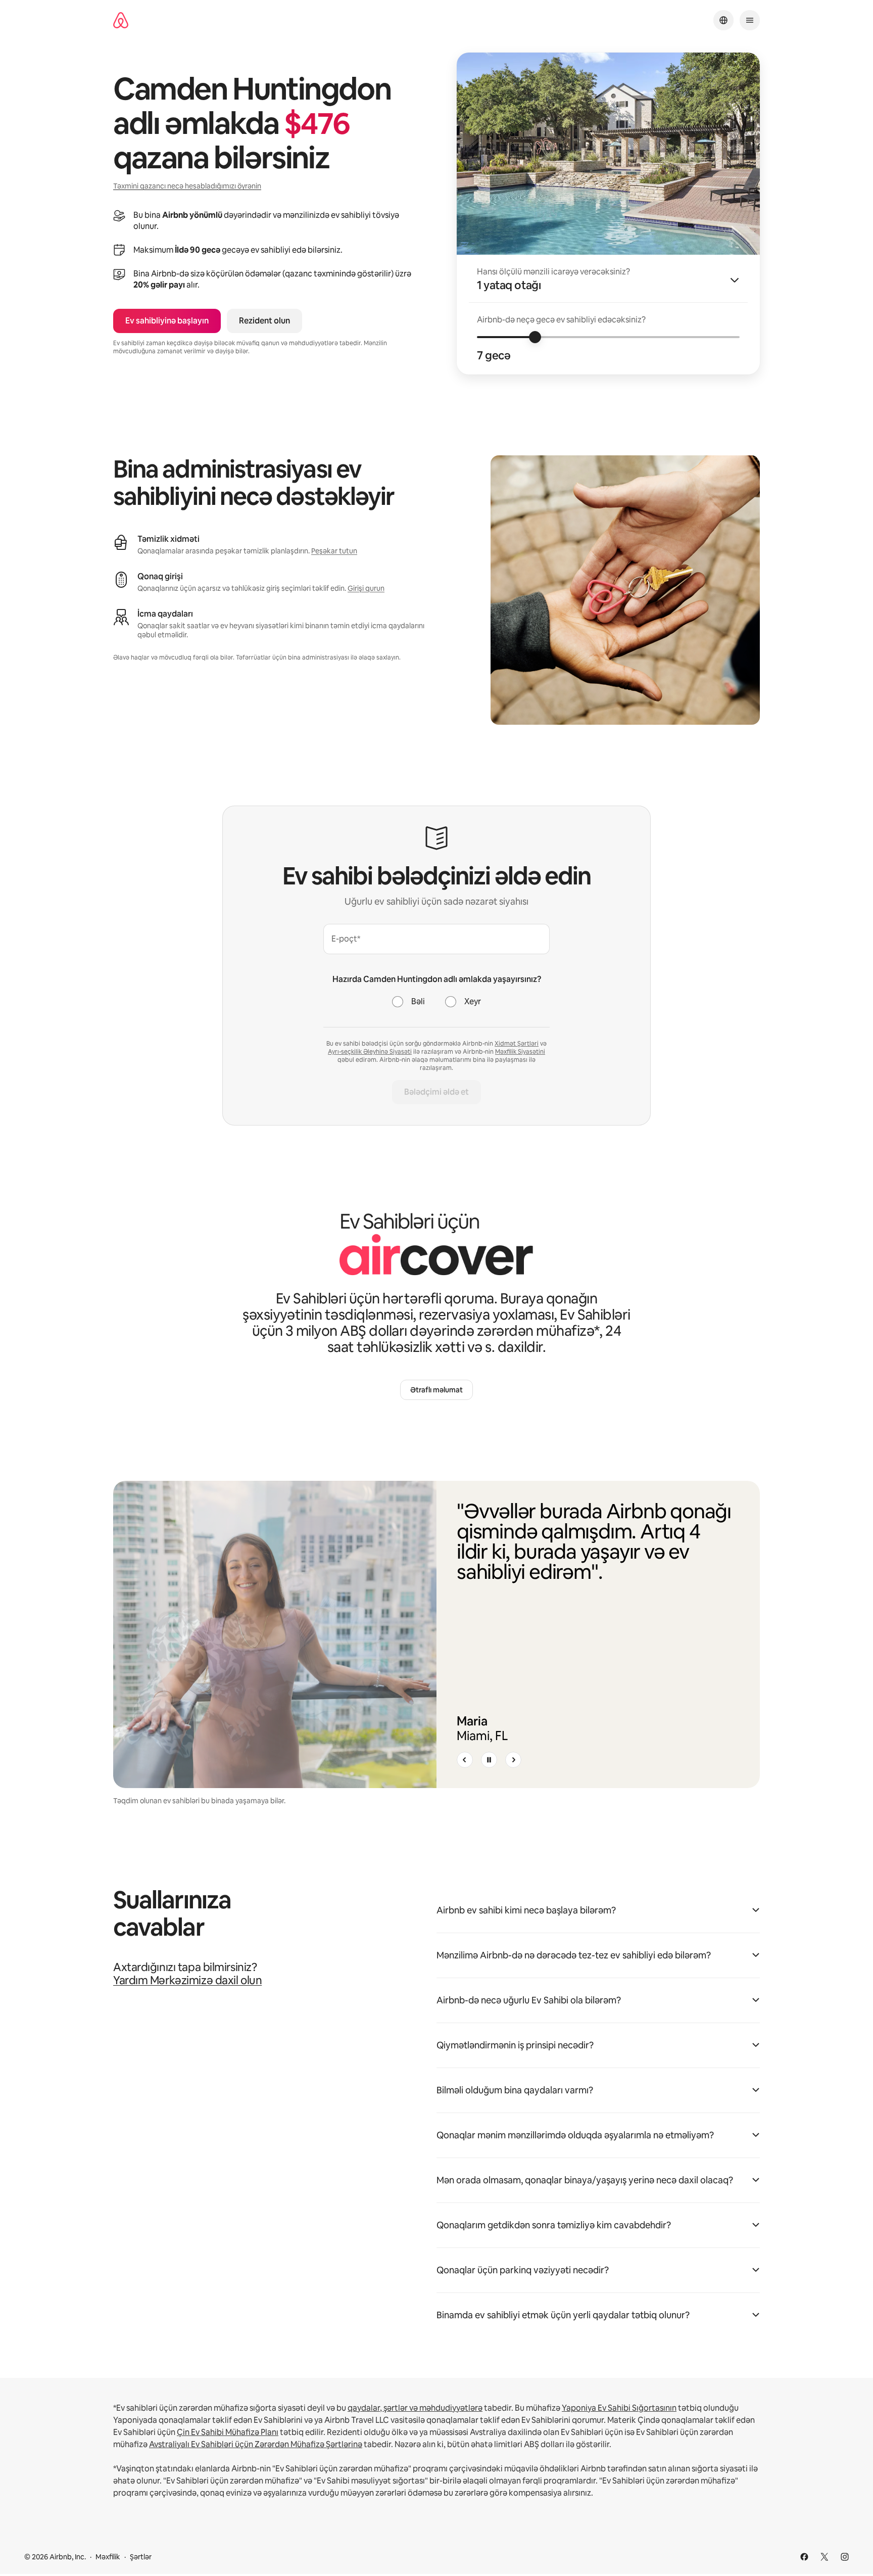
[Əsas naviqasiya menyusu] (750, 20)
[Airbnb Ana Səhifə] (121, 20)
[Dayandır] (489, 1760)
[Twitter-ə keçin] (825, 2557)
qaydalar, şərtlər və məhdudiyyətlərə (415, 2408)
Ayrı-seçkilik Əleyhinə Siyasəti (370, 1052)
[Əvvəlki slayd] (465, 1760)
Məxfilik (108, 2557)
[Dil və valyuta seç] (723, 20)
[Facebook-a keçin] (804, 2557)
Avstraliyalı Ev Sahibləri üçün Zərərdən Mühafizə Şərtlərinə (256, 2444)
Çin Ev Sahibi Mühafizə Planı (228, 2432)
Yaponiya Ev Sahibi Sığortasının (619, 2408)
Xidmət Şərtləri (517, 1044)
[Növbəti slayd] (513, 1760)
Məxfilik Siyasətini (520, 1052)
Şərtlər (141, 2557)
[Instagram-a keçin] (845, 2557)
